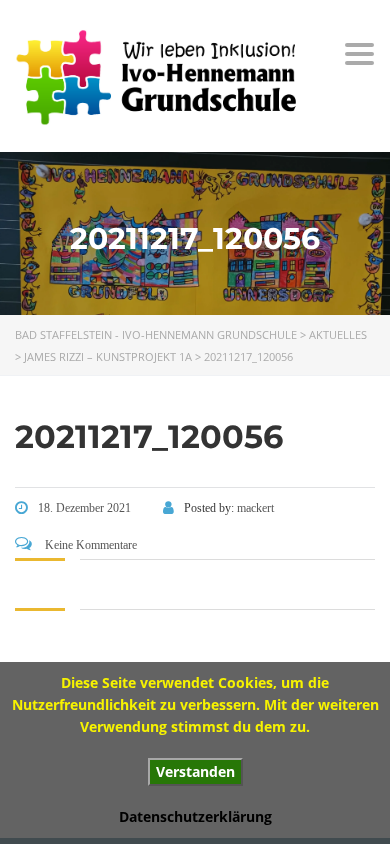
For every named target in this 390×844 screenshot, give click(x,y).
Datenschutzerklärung (195, 816)
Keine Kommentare (89, 545)
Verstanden (195, 771)
